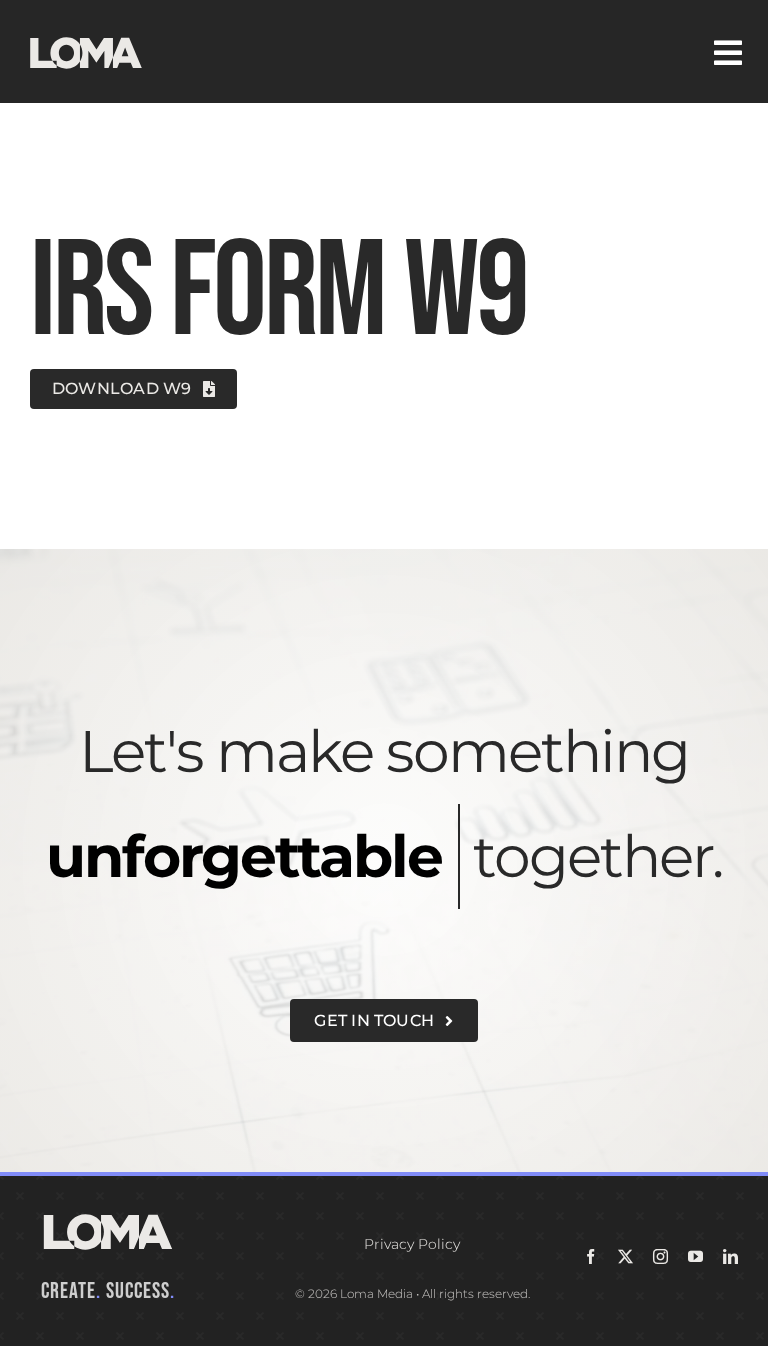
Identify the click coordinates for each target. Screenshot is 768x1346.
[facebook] (590, 1256)
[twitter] (625, 1256)
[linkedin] (730, 1256)
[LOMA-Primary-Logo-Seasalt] (86, 37)
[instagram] (660, 1256)
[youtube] (695, 1256)
